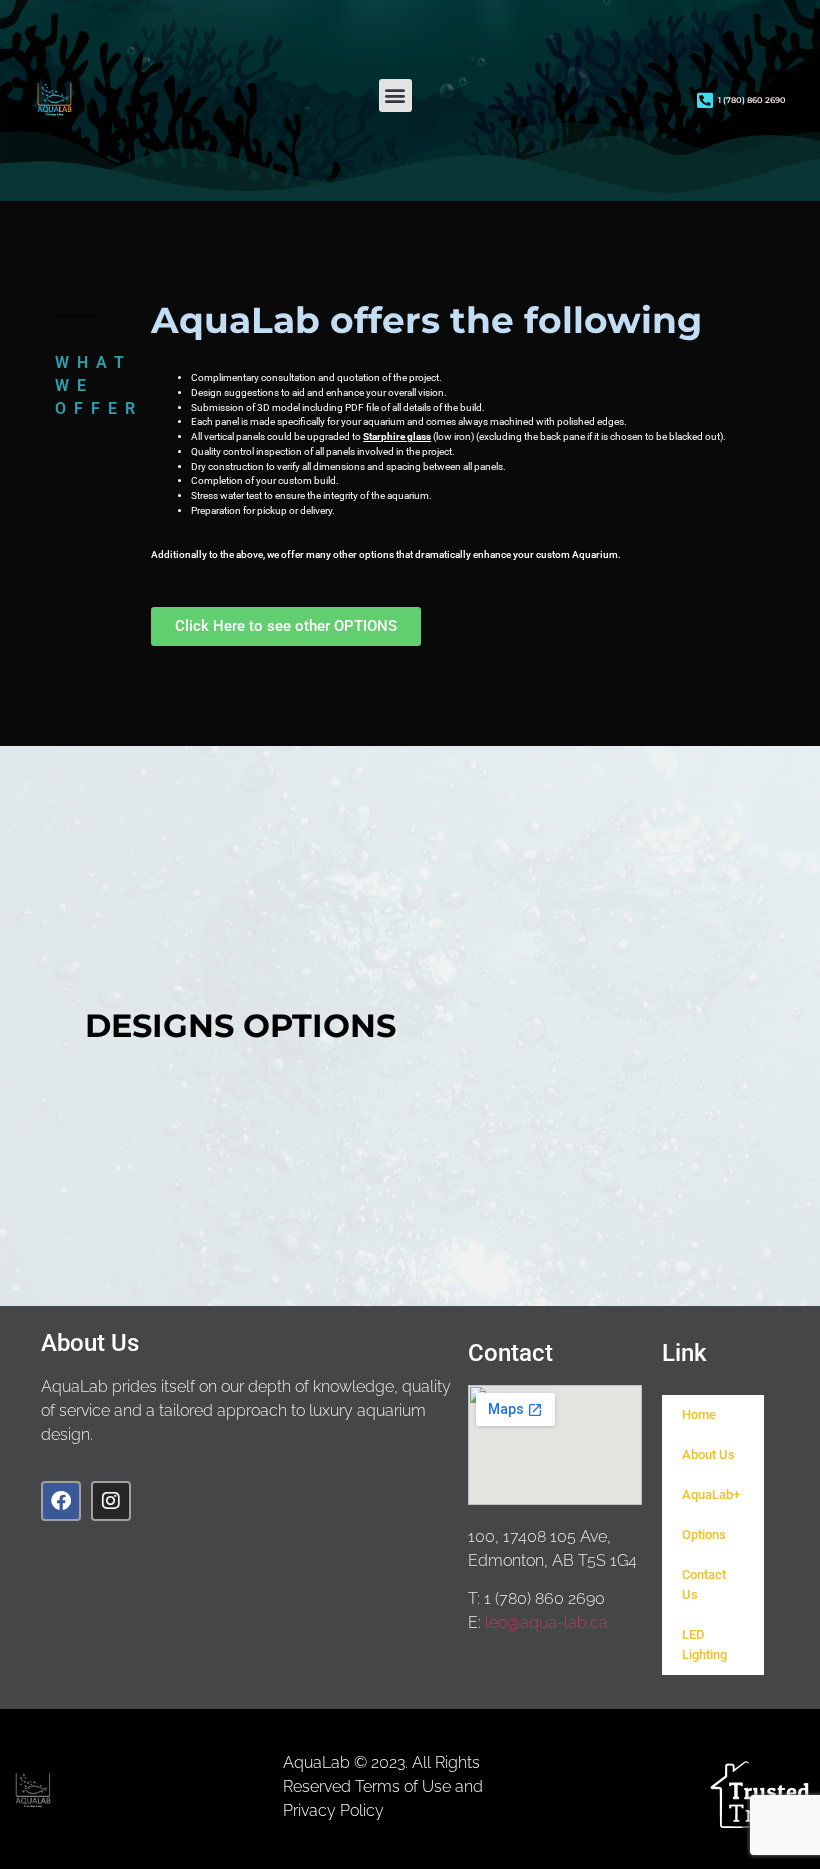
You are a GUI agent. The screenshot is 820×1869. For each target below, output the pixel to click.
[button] (395, 95)
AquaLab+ (711, 1494)
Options (704, 1534)
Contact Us (704, 1584)
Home (699, 1414)
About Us (708, 1454)
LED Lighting (704, 1644)
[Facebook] (61, 1501)
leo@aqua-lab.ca (546, 1622)
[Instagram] (111, 1501)
